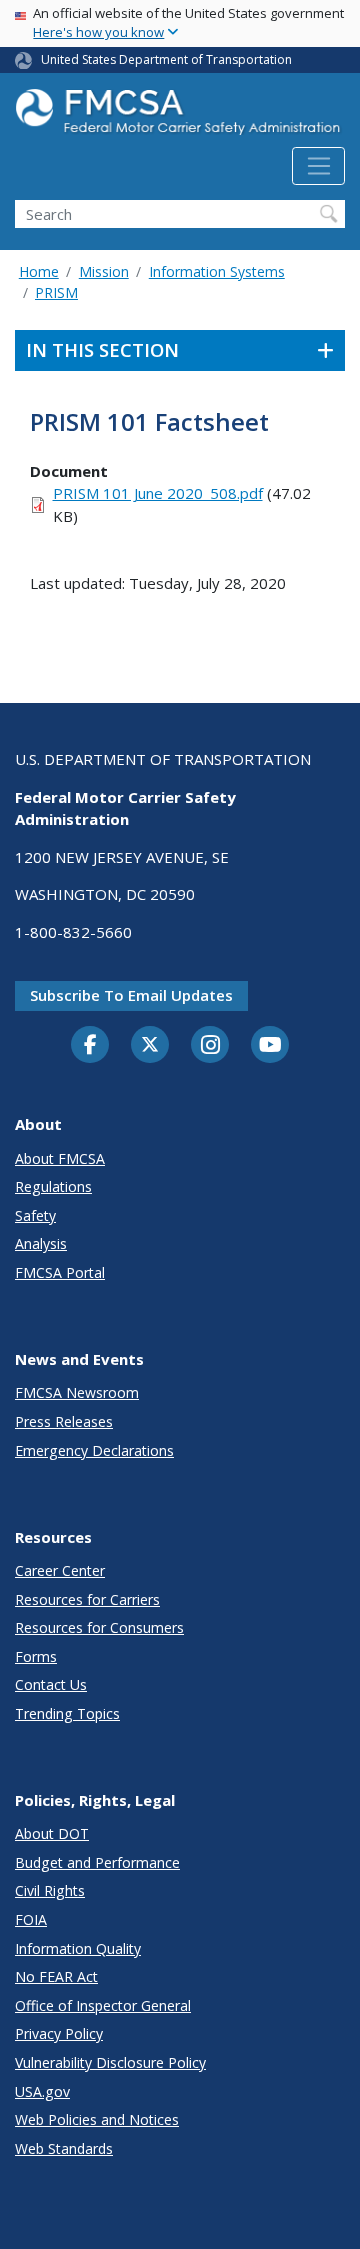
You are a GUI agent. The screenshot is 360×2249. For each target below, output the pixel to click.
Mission (104, 271)
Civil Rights (50, 1890)
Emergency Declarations (94, 1450)
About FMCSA (60, 1158)
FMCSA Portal (60, 1272)
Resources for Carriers (87, 1599)
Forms (36, 1656)
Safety (35, 1215)
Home (39, 271)
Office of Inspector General (103, 2005)
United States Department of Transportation (166, 59)
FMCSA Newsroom (77, 1392)
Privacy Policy (59, 2033)
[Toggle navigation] (318, 166)
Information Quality (78, 1948)
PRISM (56, 292)
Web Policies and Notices (97, 2119)
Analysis (41, 1243)
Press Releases (64, 1421)
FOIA (31, 1919)
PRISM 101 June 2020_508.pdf (158, 493)
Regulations (53, 1186)
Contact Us (51, 1684)
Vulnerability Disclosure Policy (110, 2062)
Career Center (60, 1570)
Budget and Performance (97, 1862)
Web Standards (64, 2148)
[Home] (180, 117)
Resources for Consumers (99, 1627)
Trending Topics (67, 1713)
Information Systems (217, 271)
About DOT (52, 1833)
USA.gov (42, 2091)
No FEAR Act (56, 1976)
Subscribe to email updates (131, 995)
